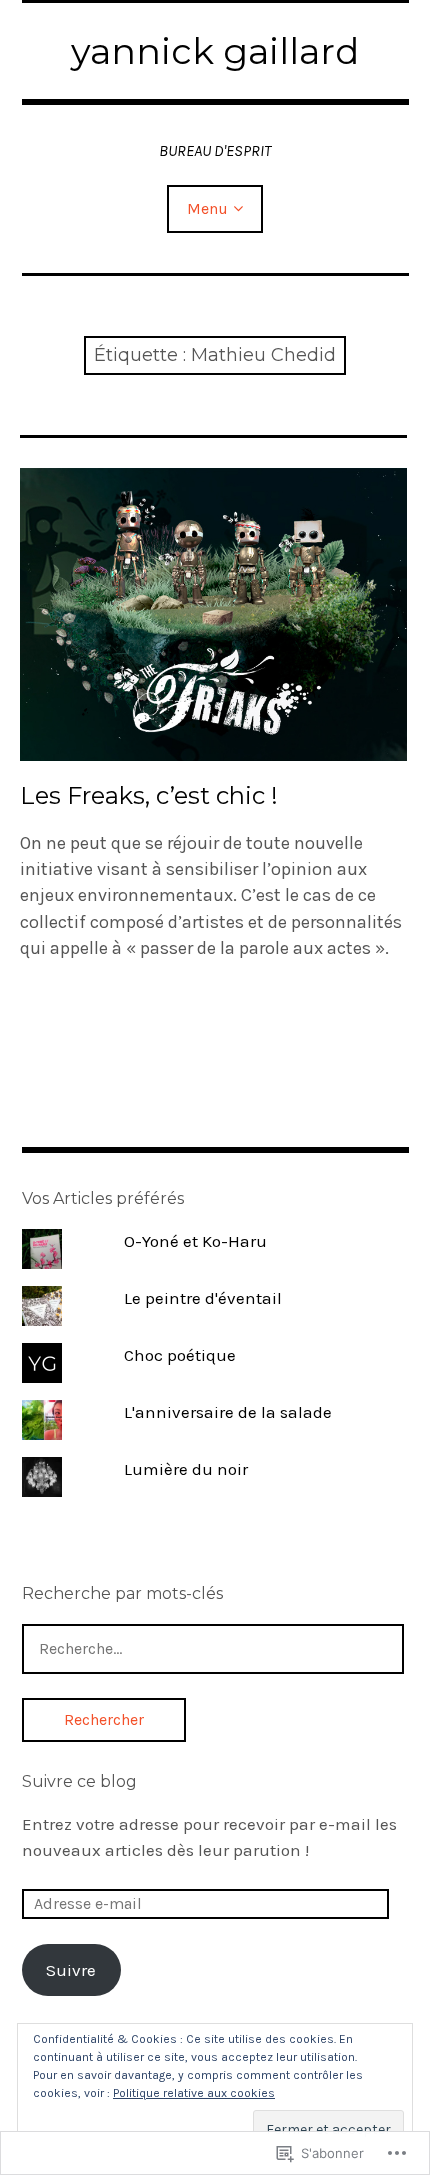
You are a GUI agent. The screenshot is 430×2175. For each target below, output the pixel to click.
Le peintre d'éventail (203, 1298)
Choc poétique (180, 1355)
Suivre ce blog (79, 1781)
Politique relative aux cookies (194, 2093)
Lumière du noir (186, 1469)
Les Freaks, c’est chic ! (149, 795)
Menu (207, 208)
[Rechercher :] (213, 1648)
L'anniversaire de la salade (228, 1412)
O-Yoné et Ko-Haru (195, 1241)
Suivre (71, 1970)
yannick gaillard (215, 51)
